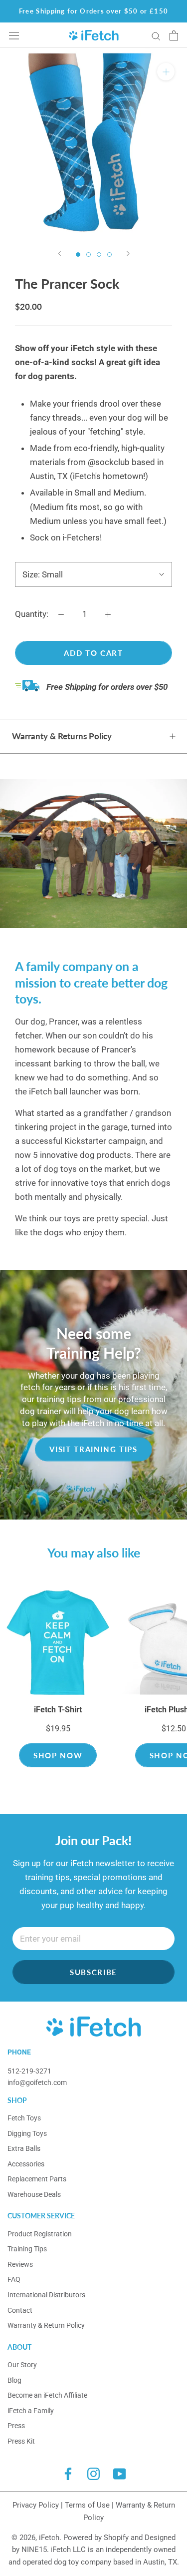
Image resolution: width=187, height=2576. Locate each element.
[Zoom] (166, 72)
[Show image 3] (99, 255)
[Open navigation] (14, 35)
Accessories (26, 2164)
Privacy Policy (36, 2505)
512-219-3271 (29, 2071)
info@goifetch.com (37, 2082)
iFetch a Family (31, 2411)
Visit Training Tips (93, 1449)
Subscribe (93, 1972)
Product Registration (40, 2234)
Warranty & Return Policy (46, 2325)
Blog (14, 2380)
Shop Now (58, 1755)
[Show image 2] (89, 255)
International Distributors (46, 2295)
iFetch (49, 2538)
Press (16, 2426)
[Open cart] (174, 35)
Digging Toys (27, 2133)
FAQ (14, 2279)
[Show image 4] (109, 255)
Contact (20, 2310)
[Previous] (59, 254)
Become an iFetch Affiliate (47, 2395)
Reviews (20, 2264)
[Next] (128, 254)
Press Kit (21, 2441)
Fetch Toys (24, 2118)
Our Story (22, 2365)
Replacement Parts (37, 2179)
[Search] (156, 35)
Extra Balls (24, 2148)
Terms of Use (87, 2505)
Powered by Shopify (96, 2538)
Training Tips (27, 2249)
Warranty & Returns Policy (62, 736)
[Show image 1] (78, 255)
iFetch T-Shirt (58, 1710)
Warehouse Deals (34, 2194)
